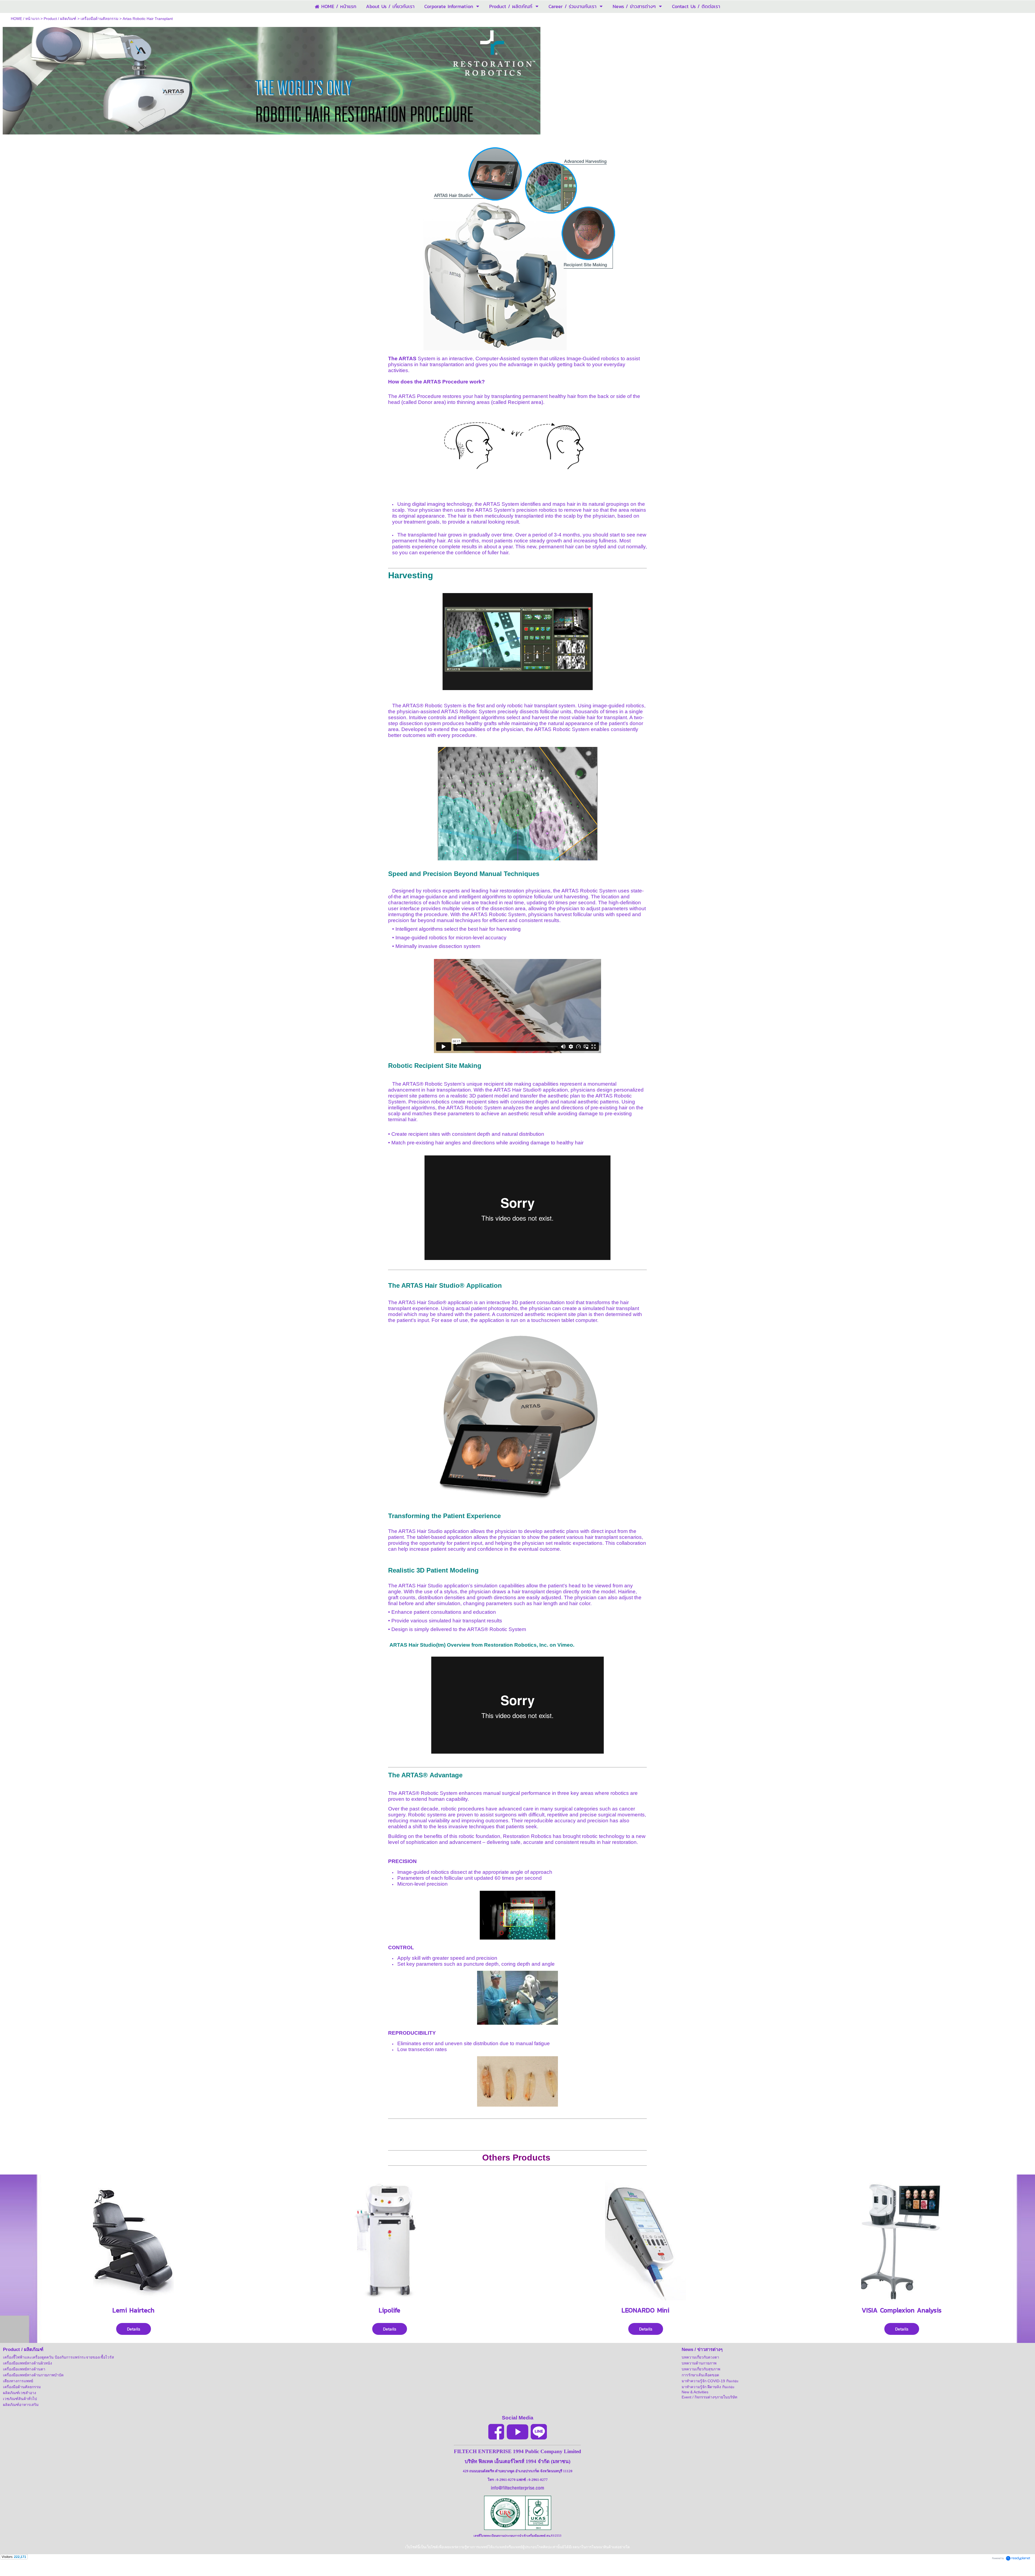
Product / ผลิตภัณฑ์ (60, 19)
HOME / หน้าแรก (25, 19)
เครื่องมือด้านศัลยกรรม (99, 19)
